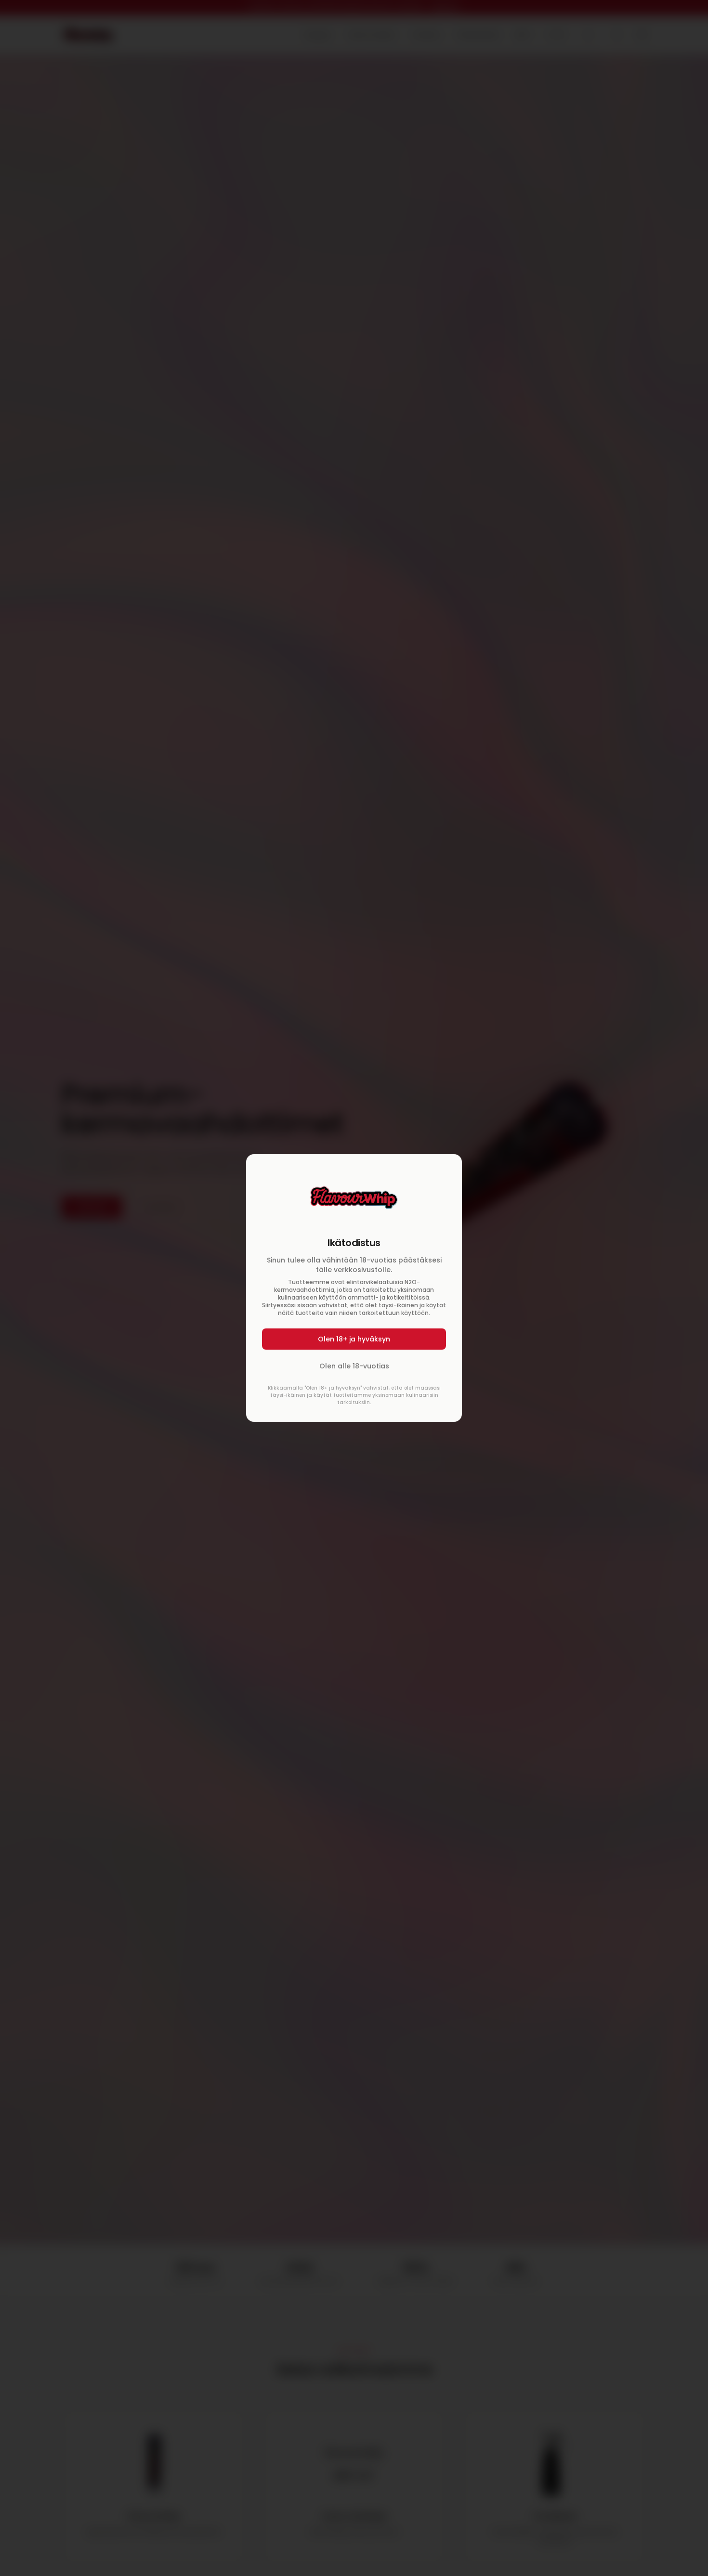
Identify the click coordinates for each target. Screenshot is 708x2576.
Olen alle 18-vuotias (354, 1366)
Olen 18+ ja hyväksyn (354, 1339)
